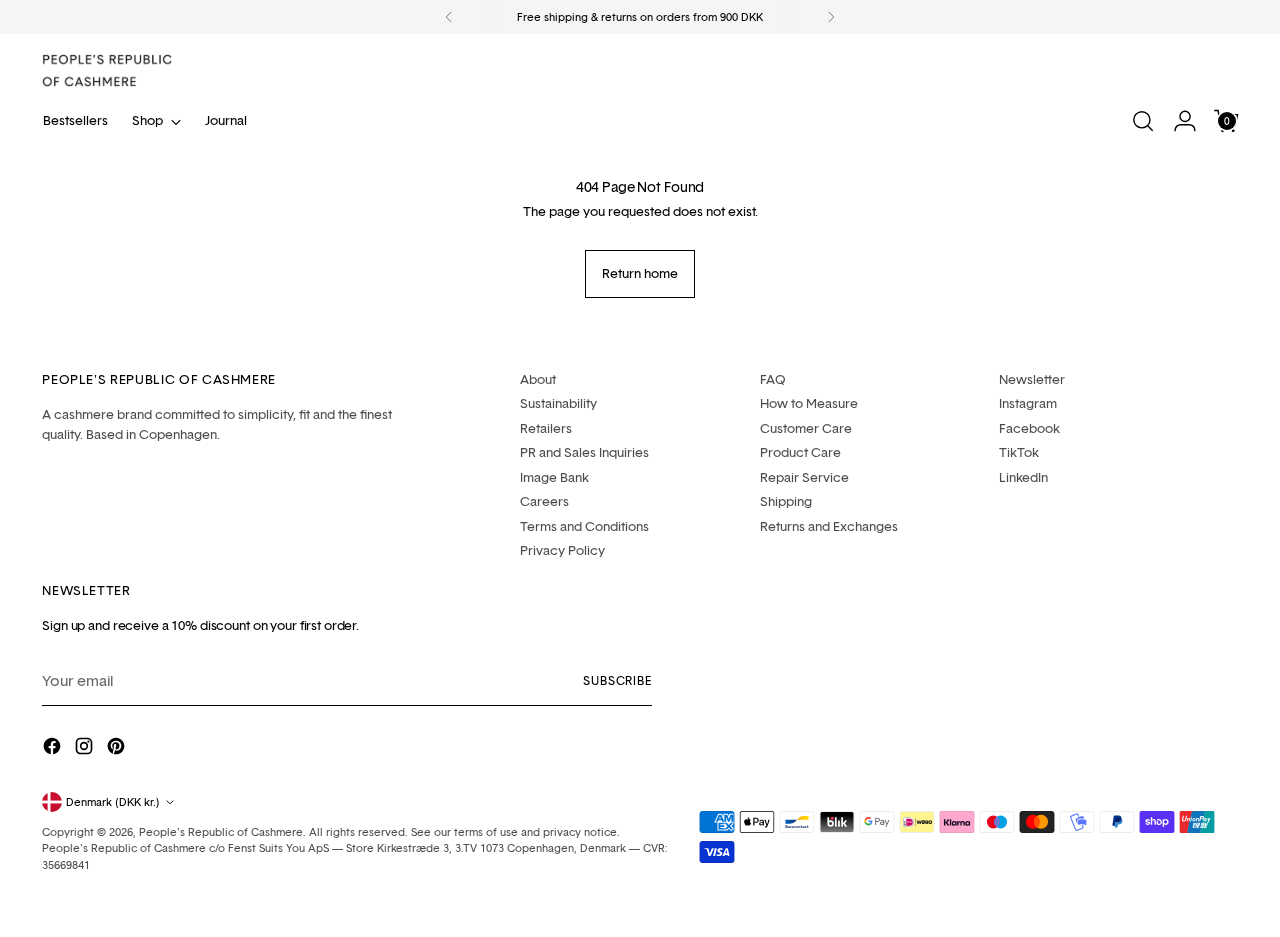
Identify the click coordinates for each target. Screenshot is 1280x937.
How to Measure (809, 403)
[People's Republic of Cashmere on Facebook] (54, 749)
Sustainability (558, 403)
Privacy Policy (562, 550)
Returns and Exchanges (829, 526)
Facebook (1029, 428)
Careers (544, 501)
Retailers (546, 428)
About (538, 379)
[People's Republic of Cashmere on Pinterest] (118, 749)
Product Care (800, 452)
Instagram (1028, 403)
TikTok (1019, 452)
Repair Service (804, 477)
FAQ (773, 379)
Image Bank (554, 477)
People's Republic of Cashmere (221, 831)
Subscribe (617, 680)
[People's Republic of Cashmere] (107, 70)
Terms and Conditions (584, 526)
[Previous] (449, 17)
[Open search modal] (1143, 121)
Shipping (786, 501)
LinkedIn (1023, 477)
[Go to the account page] (1185, 121)
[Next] (831, 17)
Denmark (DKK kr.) (113, 801)
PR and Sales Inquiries (584, 452)
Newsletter (1032, 379)
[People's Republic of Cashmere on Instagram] (86, 749)
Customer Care (806, 428)
